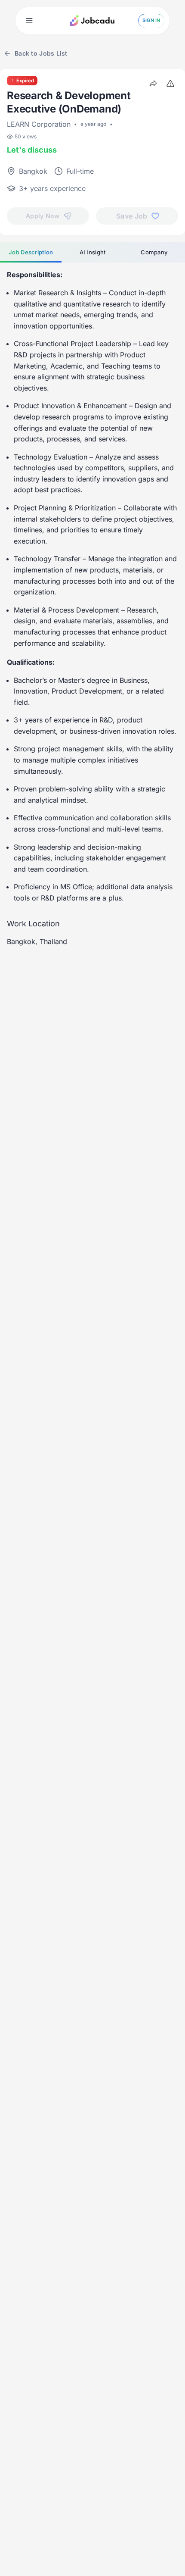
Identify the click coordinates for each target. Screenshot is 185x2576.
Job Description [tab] (31, 252)
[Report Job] (170, 84)
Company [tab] (154, 252)
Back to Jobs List (41, 53)
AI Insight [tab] (93, 252)
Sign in (151, 20)
